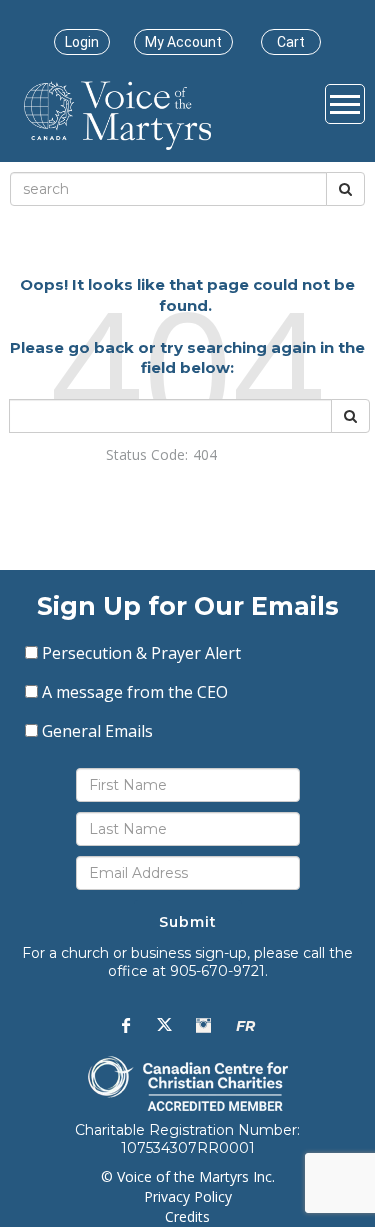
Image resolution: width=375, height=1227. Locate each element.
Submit (188, 922)
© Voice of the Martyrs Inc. (188, 1176)
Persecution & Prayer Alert (141, 653)
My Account (183, 42)
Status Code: (147, 454)
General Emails (97, 731)
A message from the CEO (135, 692)
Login (82, 42)
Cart (291, 42)
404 (205, 454)
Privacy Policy (188, 1196)
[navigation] (82, 42)
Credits (187, 1216)
